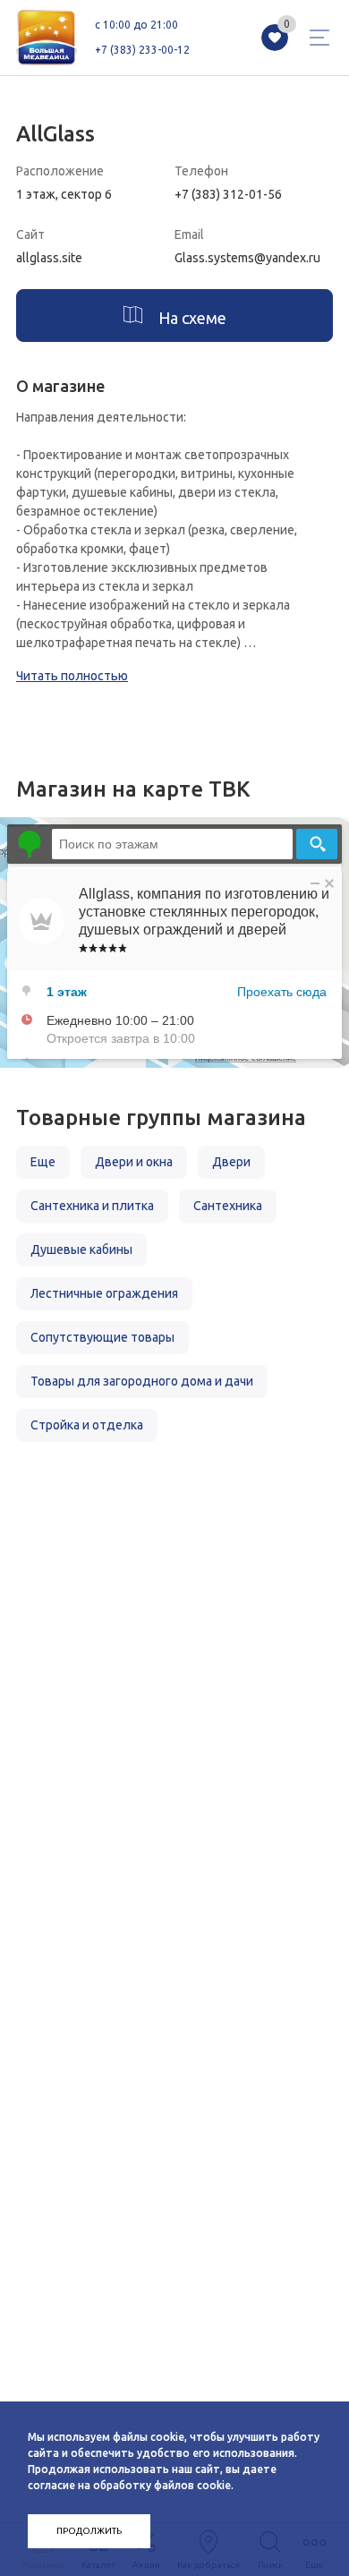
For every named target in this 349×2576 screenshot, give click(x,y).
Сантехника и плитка (92, 1206)
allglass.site (49, 258)
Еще (43, 1162)
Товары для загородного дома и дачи (142, 1381)
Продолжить (89, 2531)
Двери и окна (134, 1162)
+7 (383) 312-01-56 (228, 194)
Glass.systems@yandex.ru (247, 258)
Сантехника (228, 1206)
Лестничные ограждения (104, 1293)
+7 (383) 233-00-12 (142, 50)
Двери (231, 1162)
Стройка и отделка (87, 1425)
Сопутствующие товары (102, 1337)
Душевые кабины (81, 1250)
